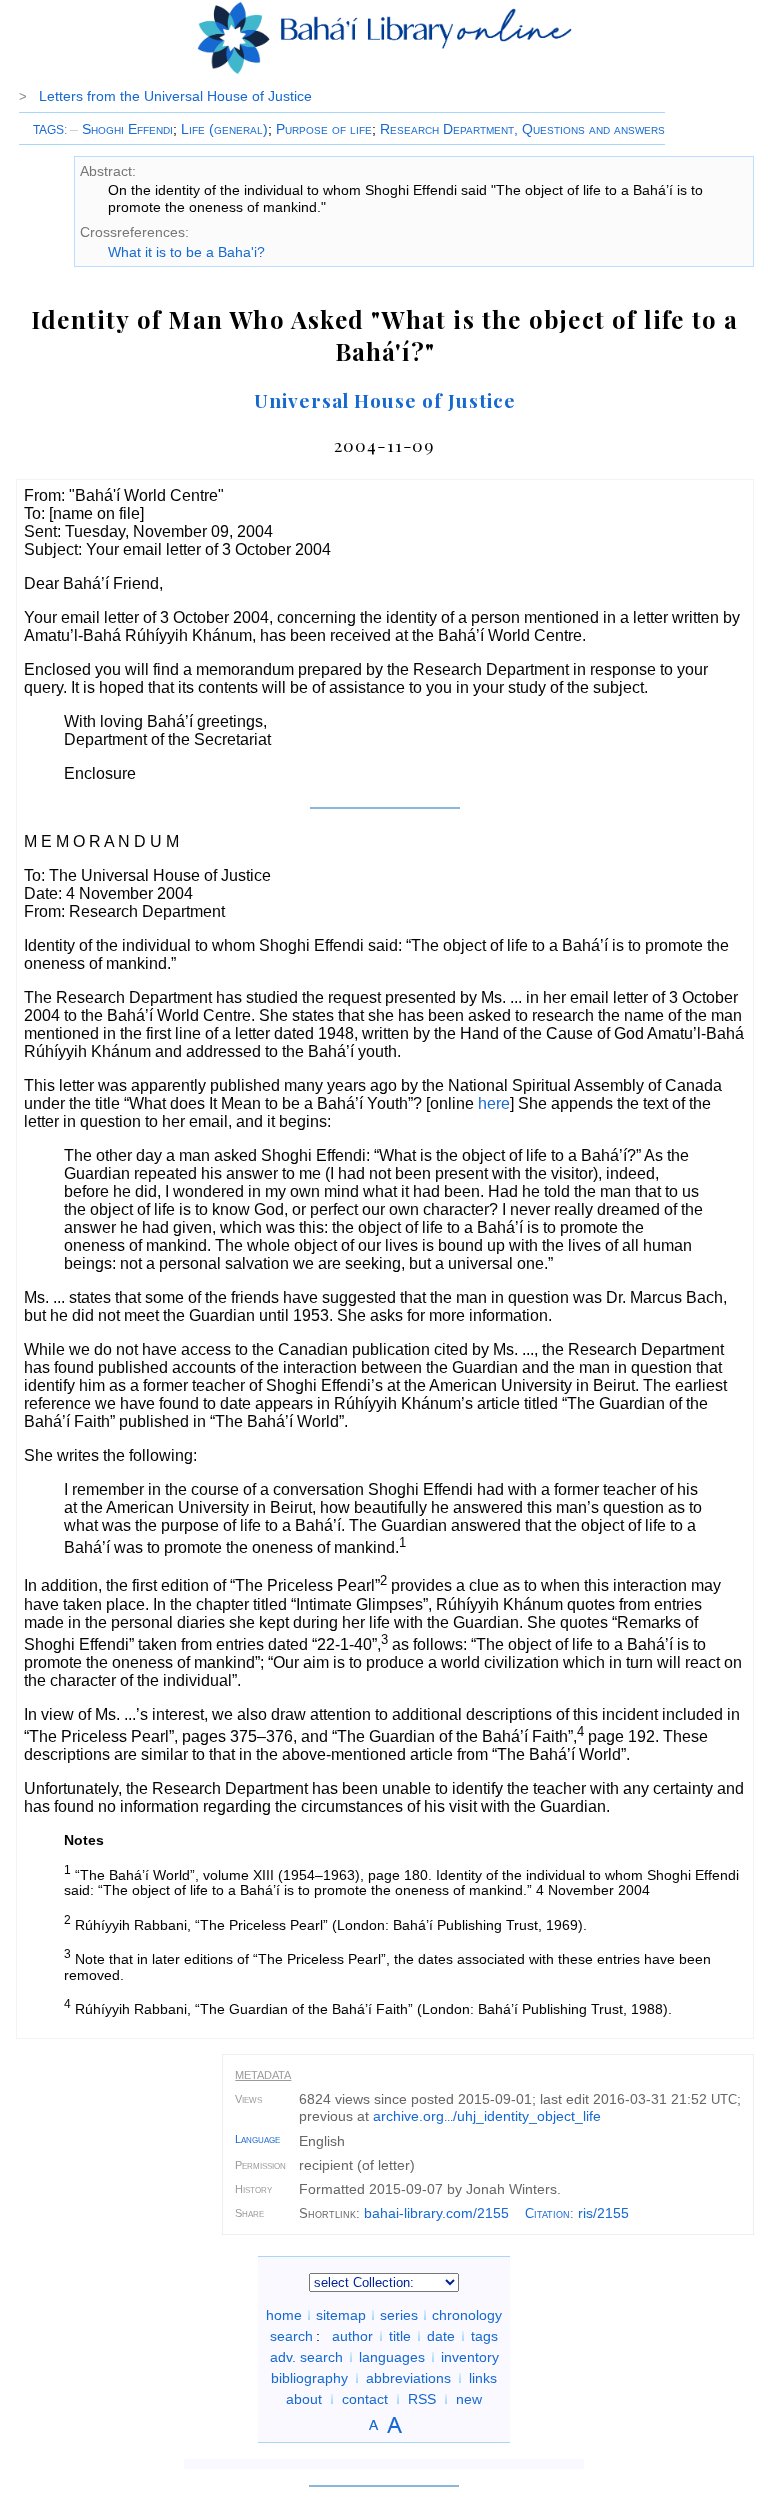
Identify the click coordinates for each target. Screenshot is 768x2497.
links (483, 2378)
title (400, 2336)
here (494, 1103)
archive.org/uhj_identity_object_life (487, 2116)
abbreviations (408, 2378)
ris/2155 (603, 2213)
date (441, 2336)
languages (392, 2357)
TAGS (48, 130)
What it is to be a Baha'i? (186, 252)
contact (365, 2399)
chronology (467, 2315)
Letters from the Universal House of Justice (175, 96)
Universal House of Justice (385, 400)
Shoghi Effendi (121, 129)
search (291, 2336)
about (304, 2399)
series (399, 2315)
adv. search (306, 2357)
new (469, 2399)
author (352, 2336)
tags (484, 2336)
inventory (470, 2357)
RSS (422, 2399)
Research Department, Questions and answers (522, 129)
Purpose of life (324, 129)
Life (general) (224, 129)
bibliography (309, 2378)
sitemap (341, 2315)
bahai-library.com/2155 (436, 2213)
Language (257, 2139)
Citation (547, 2213)
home (284, 2315)
